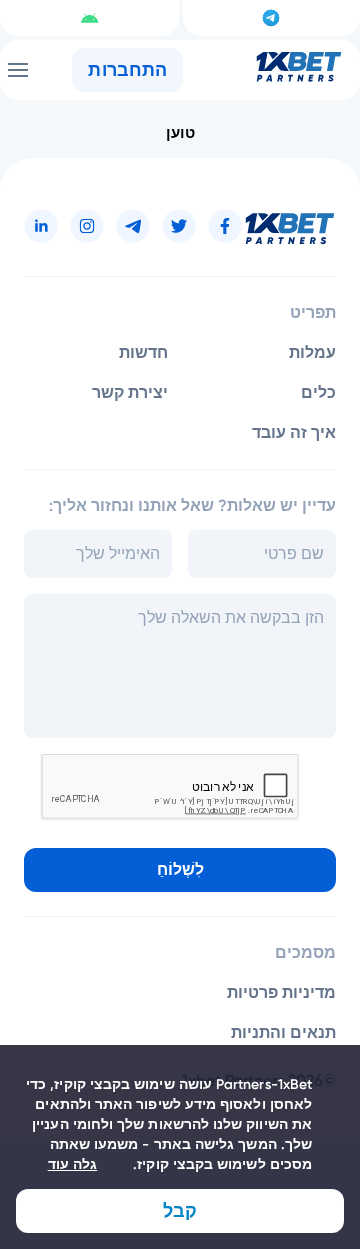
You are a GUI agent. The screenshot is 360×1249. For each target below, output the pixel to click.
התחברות (127, 70)
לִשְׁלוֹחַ (180, 869)
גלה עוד (73, 1164)
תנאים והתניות (283, 1032)
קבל (180, 1211)
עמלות (312, 352)
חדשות (143, 352)
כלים (318, 392)
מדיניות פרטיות (281, 992)
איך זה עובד (294, 432)
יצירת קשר (130, 392)
